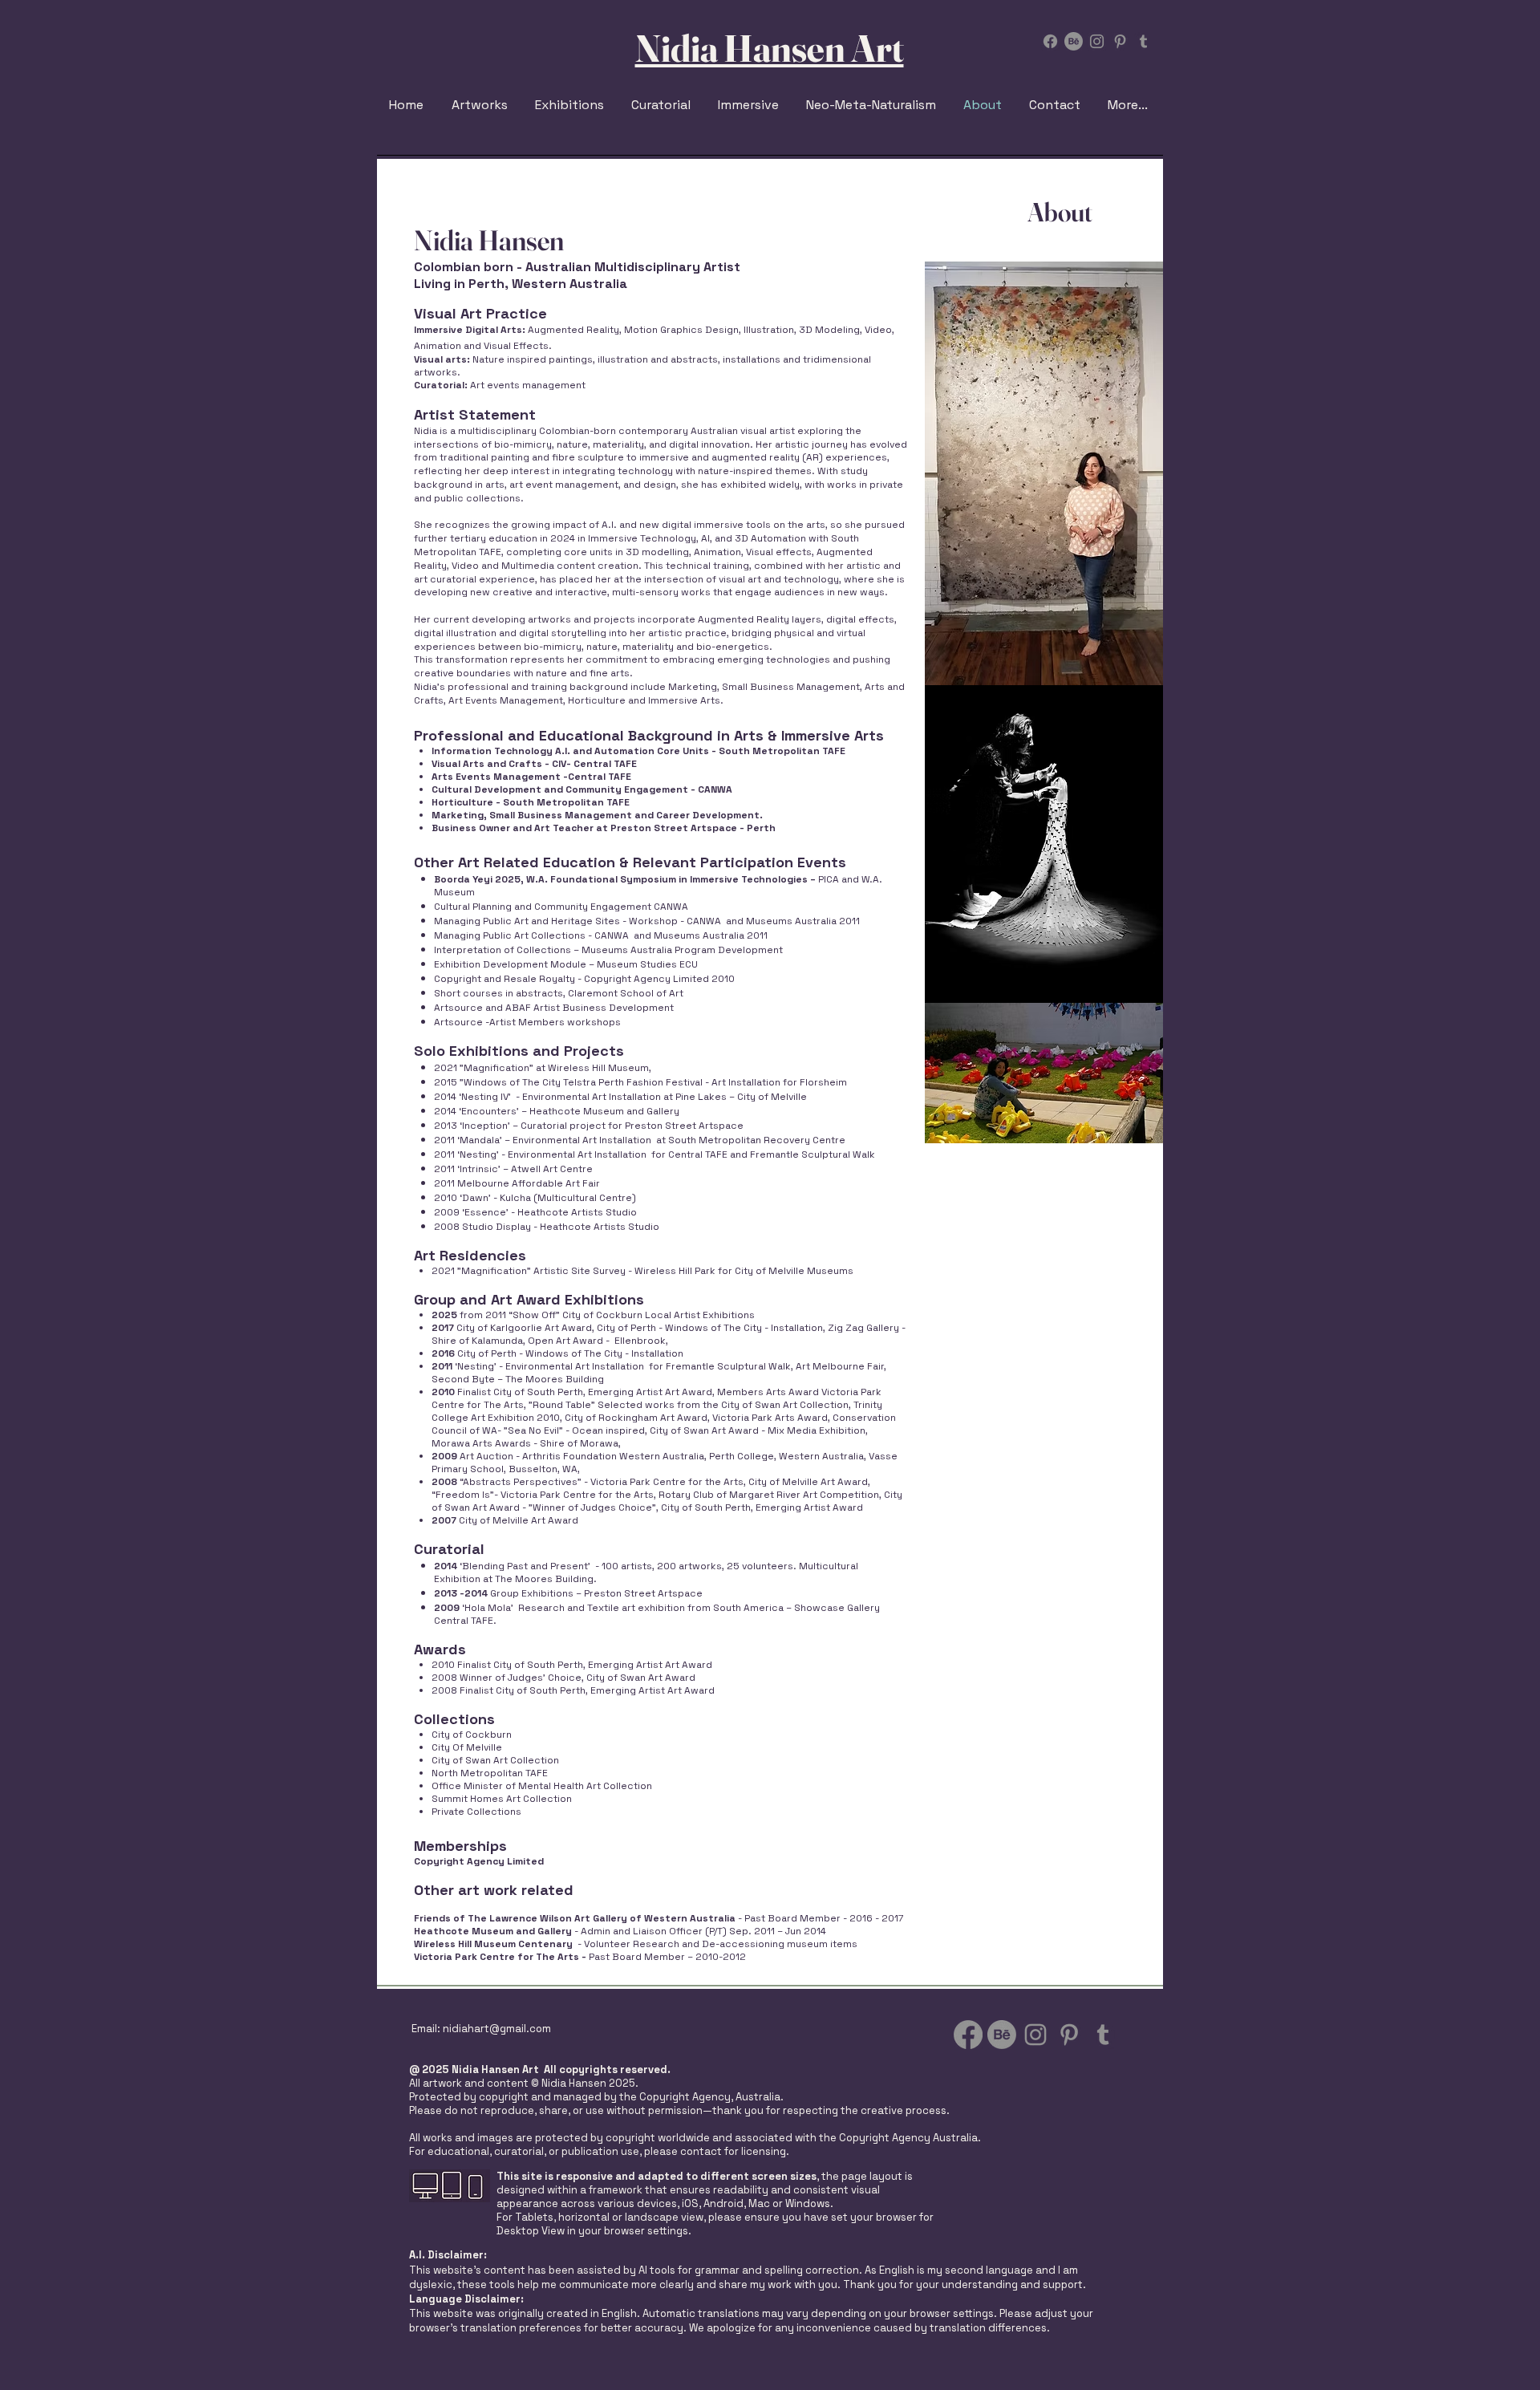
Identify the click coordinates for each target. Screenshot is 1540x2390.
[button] (571, 105)
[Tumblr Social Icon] (1143, 41)
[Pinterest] (1120, 41)
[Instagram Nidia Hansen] (1097, 41)
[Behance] (1074, 41)
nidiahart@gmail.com (497, 2029)
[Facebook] (1050, 41)
